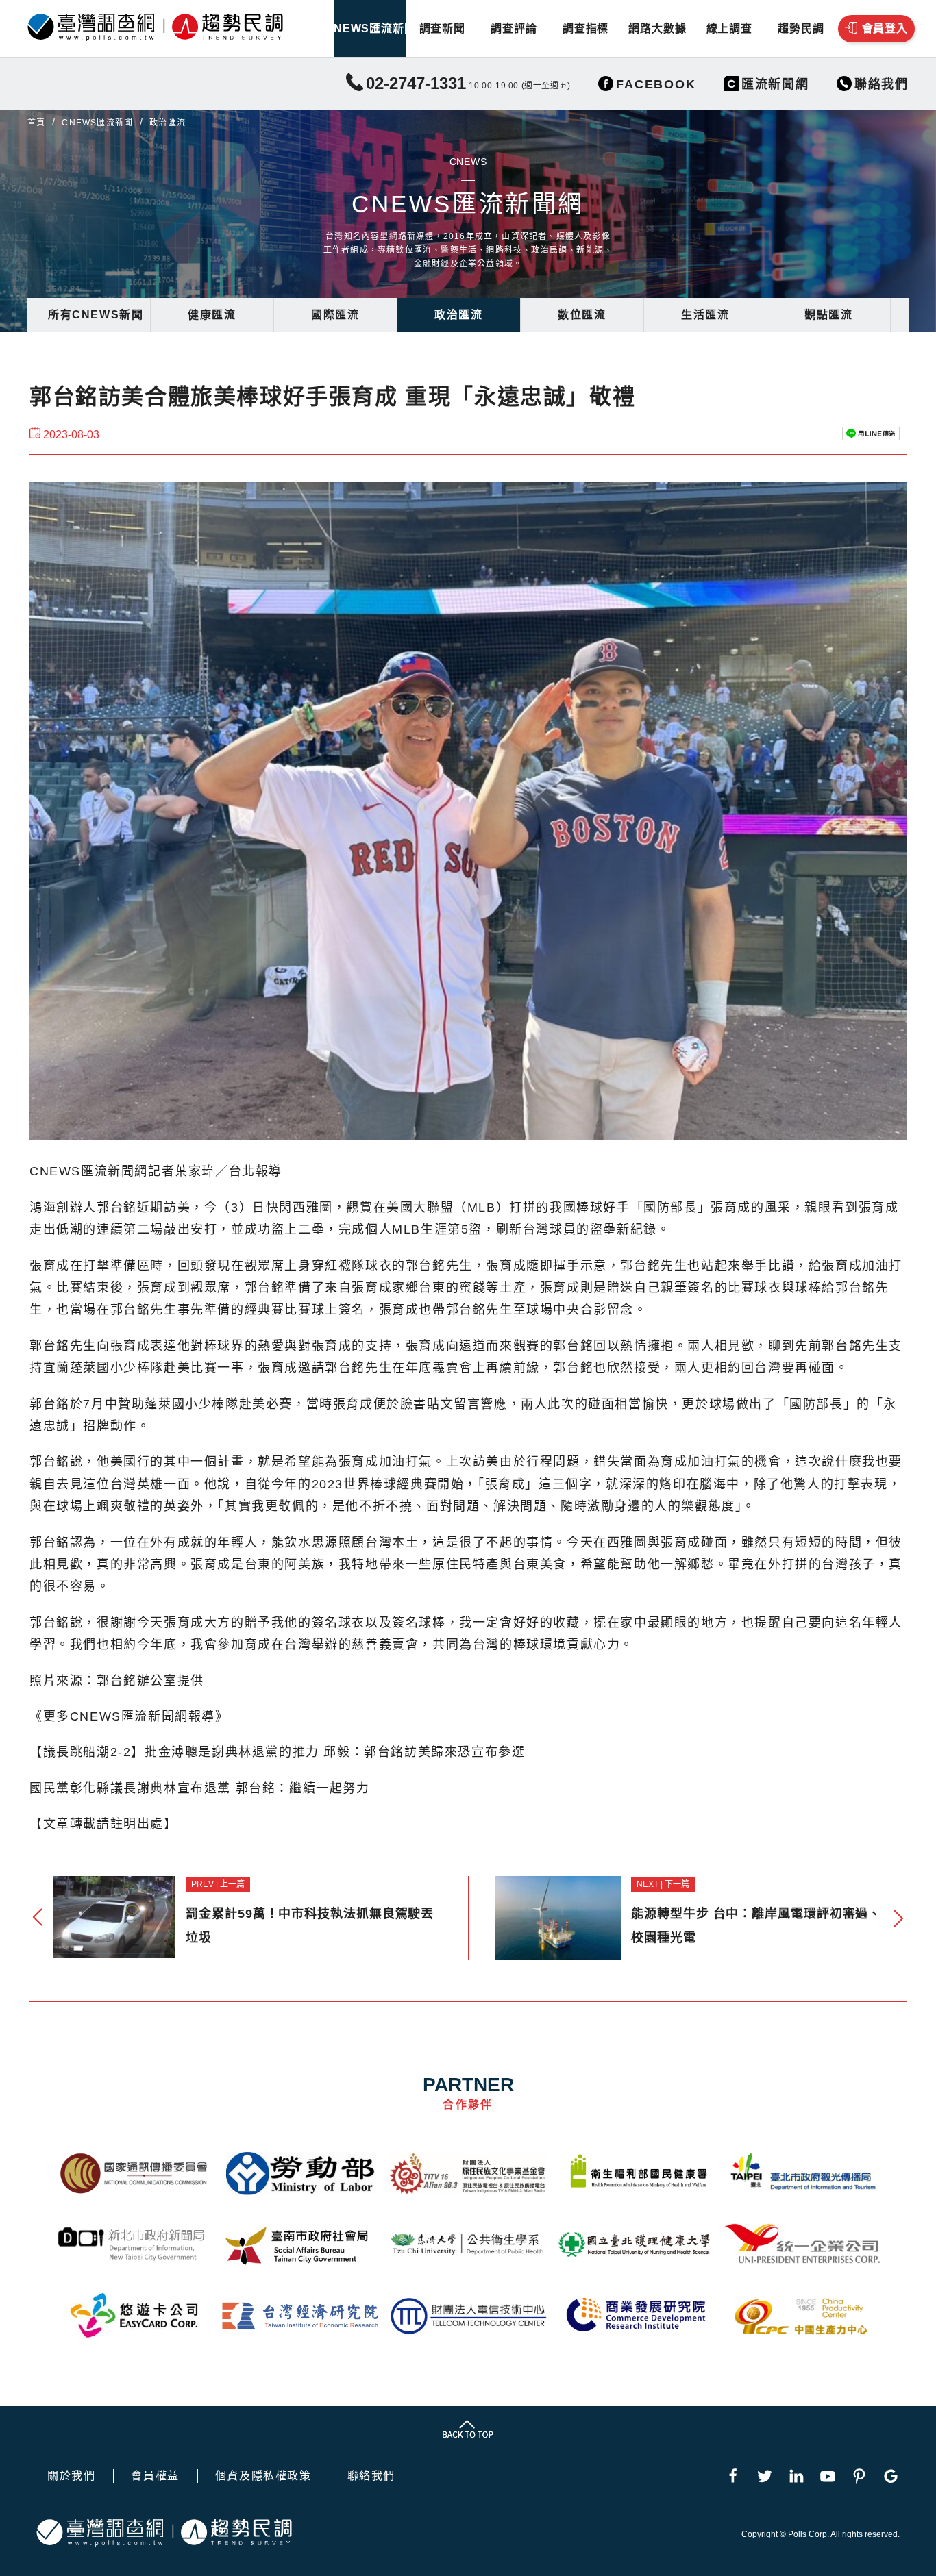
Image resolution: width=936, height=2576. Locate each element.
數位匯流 (582, 315)
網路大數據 (657, 28)
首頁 (36, 123)
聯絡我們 (371, 2476)
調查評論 (514, 28)
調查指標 (586, 28)
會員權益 (155, 2476)
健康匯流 (212, 315)
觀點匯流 (828, 315)
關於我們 (71, 2476)
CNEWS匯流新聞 (370, 28)
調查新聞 (442, 28)
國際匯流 (335, 315)
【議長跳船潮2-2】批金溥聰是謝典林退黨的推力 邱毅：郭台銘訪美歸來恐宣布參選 (277, 1752)
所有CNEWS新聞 (96, 315)
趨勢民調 (801, 28)
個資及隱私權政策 (263, 2476)
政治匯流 (458, 315)
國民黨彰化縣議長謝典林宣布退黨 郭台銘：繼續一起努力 (200, 1788)
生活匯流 (705, 315)
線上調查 (729, 28)
